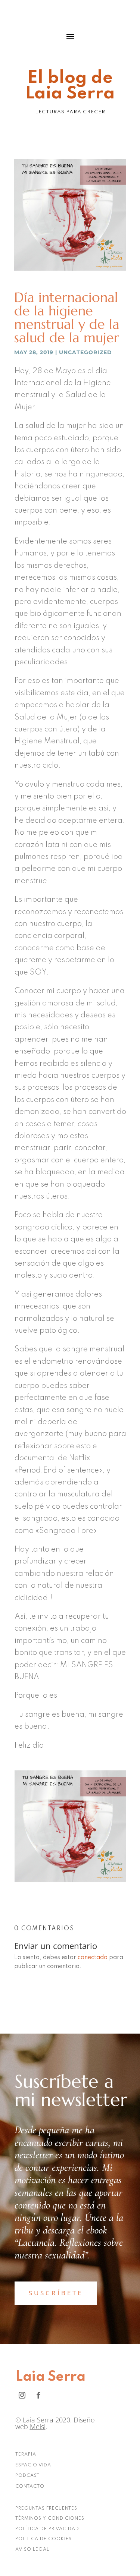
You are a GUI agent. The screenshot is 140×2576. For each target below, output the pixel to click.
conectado (93, 1958)
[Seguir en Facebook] (38, 2395)
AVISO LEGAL (32, 2550)
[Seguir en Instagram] (22, 2395)
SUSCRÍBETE (56, 2293)
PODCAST (27, 2476)
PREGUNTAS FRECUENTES (46, 2509)
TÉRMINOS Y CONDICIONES (50, 2519)
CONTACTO (30, 2487)
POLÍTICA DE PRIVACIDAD (47, 2529)
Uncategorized (85, 352)
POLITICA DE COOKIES (43, 2539)
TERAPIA (26, 2454)
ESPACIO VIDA (33, 2465)
